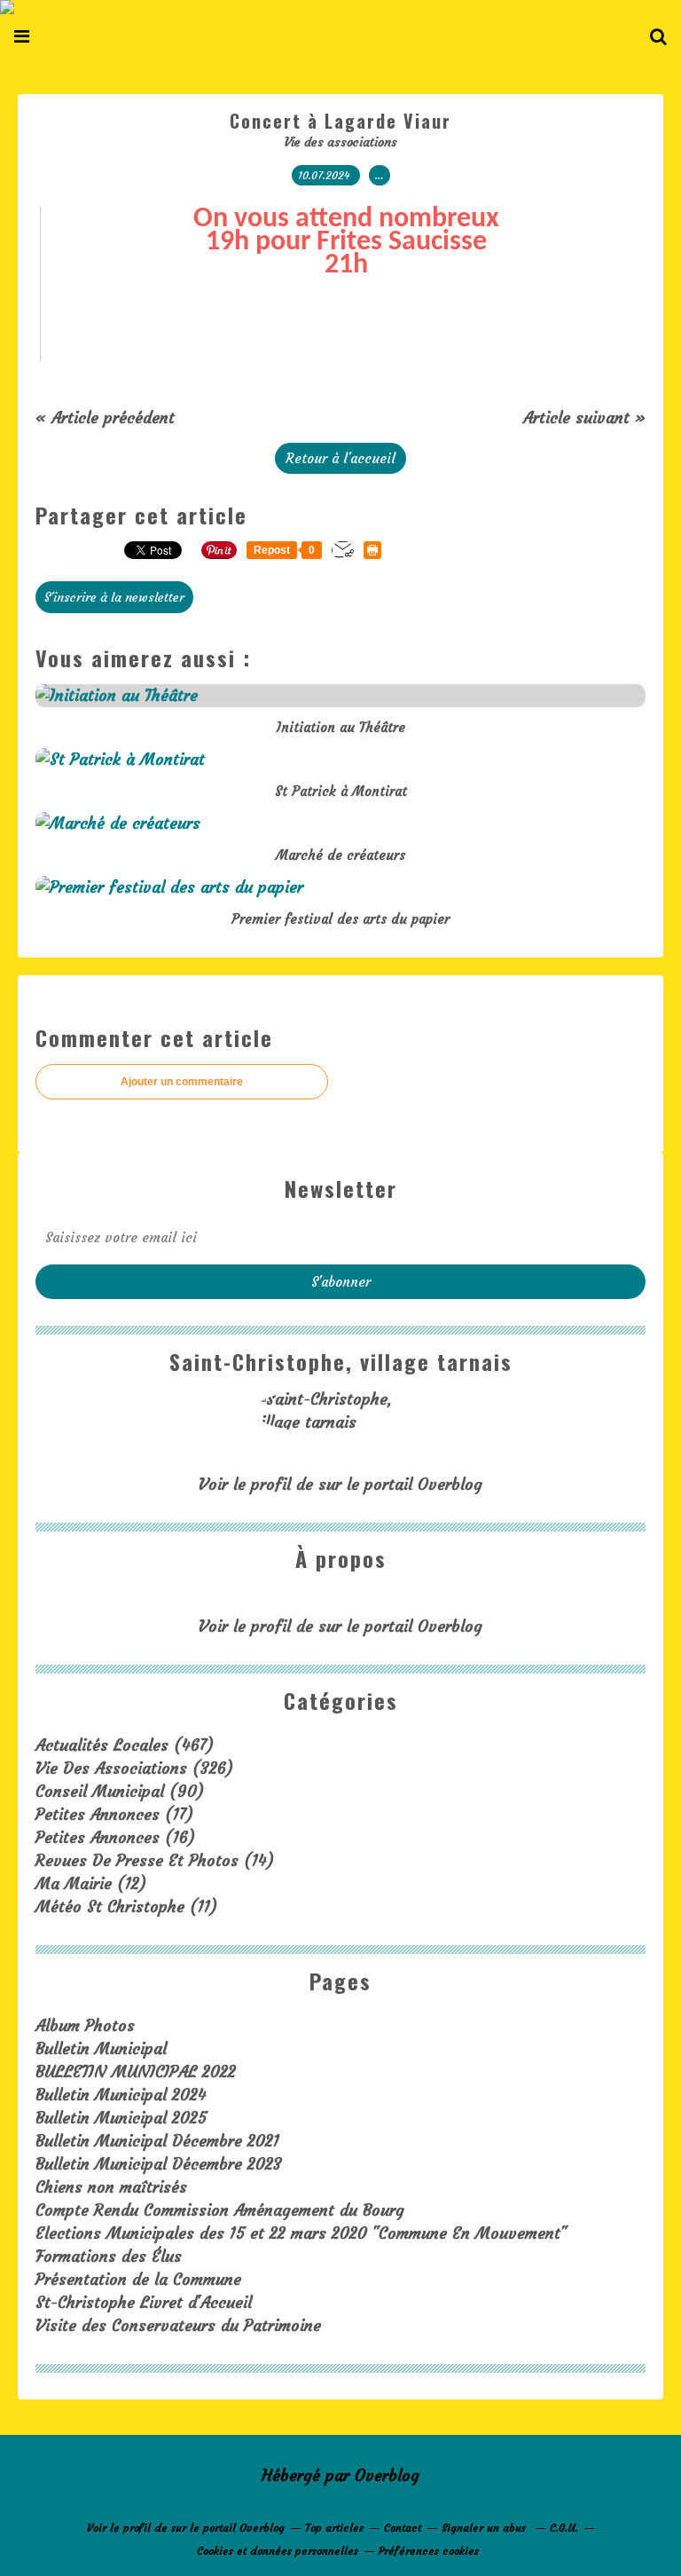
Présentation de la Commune (138, 2279)
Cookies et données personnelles (278, 2551)
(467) (125, 1745)
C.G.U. (564, 2528)
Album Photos (85, 2025)
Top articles (334, 2528)
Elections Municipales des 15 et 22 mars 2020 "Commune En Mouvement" (301, 2233)
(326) (134, 1768)
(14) (155, 1860)
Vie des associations (341, 142)
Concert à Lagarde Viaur (340, 121)
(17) (114, 1814)
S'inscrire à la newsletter (114, 597)
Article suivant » (584, 418)
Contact (403, 2528)
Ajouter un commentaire (182, 1082)
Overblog (387, 2475)
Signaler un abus (485, 2528)
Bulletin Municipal (101, 2048)
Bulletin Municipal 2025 (121, 2118)
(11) (126, 1906)
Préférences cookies (429, 2551)
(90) (120, 1791)
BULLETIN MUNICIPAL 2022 (136, 2072)
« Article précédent (105, 418)
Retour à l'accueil (340, 458)
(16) (115, 1837)
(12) (91, 1883)
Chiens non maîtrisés (111, 2187)
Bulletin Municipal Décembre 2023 (159, 2164)
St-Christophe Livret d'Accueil (144, 2302)
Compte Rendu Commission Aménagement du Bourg (220, 2210)
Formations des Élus (109, 2256)
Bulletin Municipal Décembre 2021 (157, 2141)
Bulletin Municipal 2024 (121, 2095)
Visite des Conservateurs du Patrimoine (178, 2325)
